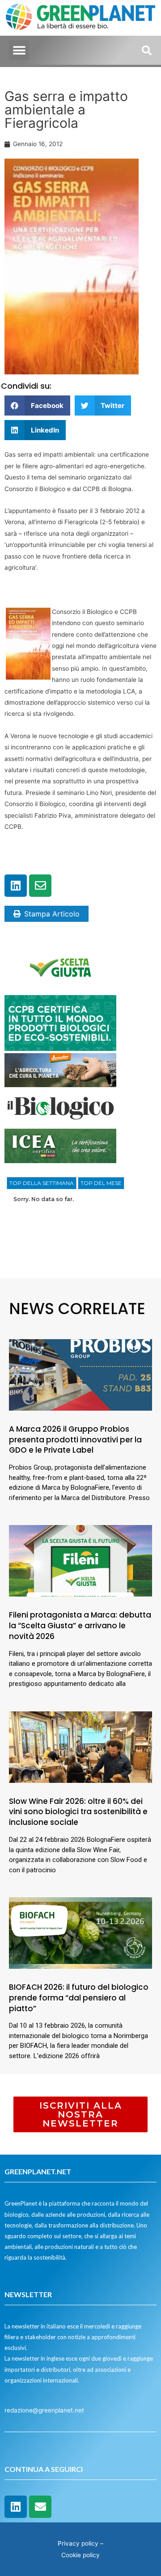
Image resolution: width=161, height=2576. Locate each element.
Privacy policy (78, 2543)
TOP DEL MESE (101, 1183)
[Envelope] (40, 886)
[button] (19, 50)
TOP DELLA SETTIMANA (42, 1183)
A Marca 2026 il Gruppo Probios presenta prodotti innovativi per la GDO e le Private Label (75, 1440)
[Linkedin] (16, 886)
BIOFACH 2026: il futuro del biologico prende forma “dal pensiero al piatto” (79, 1998)
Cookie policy (80, 2555)
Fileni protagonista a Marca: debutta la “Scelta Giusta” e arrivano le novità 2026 (80, 1626)
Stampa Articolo (52, 914)
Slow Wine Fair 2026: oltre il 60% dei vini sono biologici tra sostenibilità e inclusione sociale (78, 1812)
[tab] (42, 1183)
